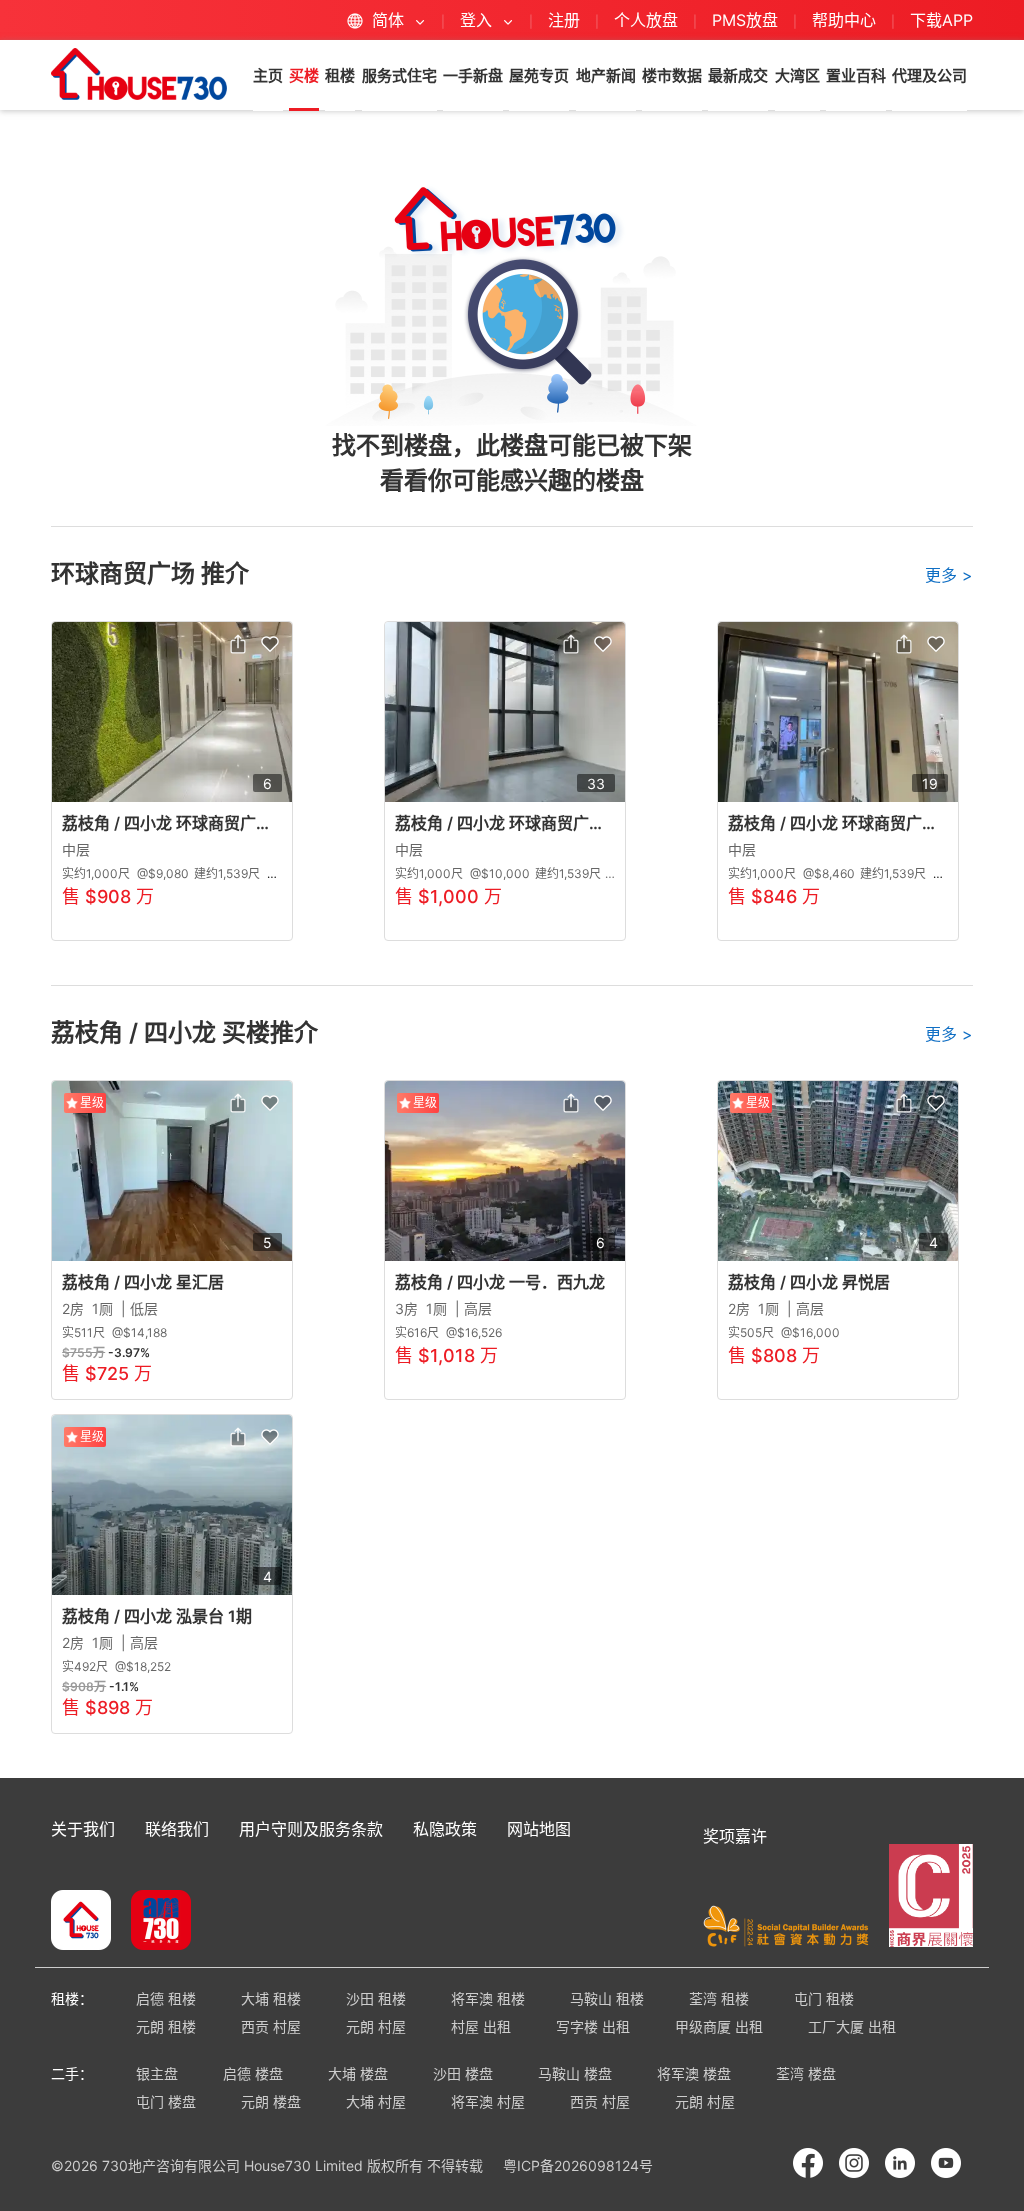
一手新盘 (473, 75)
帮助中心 (846, 20)
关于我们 (83, 1829)
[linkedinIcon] (900, 2163)
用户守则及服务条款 (311, 1829)
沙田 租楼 (376, 1998)
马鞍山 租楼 (607, 1998)
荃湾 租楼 (719, 1998)
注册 (564, 20)
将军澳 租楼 (488, 1998)
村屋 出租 (481, 2026)
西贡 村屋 (271, 2026)
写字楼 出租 (593, 2026)
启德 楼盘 (253, 2073)
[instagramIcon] (854, 2163)
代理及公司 (929, 75)
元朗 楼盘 (271, 2101)
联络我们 (177, 1829)
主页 (268, 75)
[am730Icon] (153, 1922)
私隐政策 (445, 1829)
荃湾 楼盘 (806, 2073)
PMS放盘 (745, 20)
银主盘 (157, 2073)
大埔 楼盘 (358, 2073)
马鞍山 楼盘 (575, 2073)
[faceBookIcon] (808, 2163)
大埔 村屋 (376, 2101)
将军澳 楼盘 (694, 2073)
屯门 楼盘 (166, 2101)
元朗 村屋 (376, 2026)
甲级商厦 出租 (719, 2026)
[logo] (139, 74)
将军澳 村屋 (488, 2101)
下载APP (941, 20)
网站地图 (539, 1829)
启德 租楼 (166, 1998)
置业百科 (856, 75)
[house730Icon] (81, 1922)
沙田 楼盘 (463, 2073)
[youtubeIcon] (946, 2163)
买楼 (304, 75)
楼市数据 (672, 75)
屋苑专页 (539, 75)
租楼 (340, 75)
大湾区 (797, 75)
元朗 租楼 (166, 2026)
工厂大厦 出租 (852, 2026)
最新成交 (738, 75)
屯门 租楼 (824, 1998)
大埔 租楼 (271, 1998)
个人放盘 (646, 20)
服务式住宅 (399, 75)
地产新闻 (606, 75)
